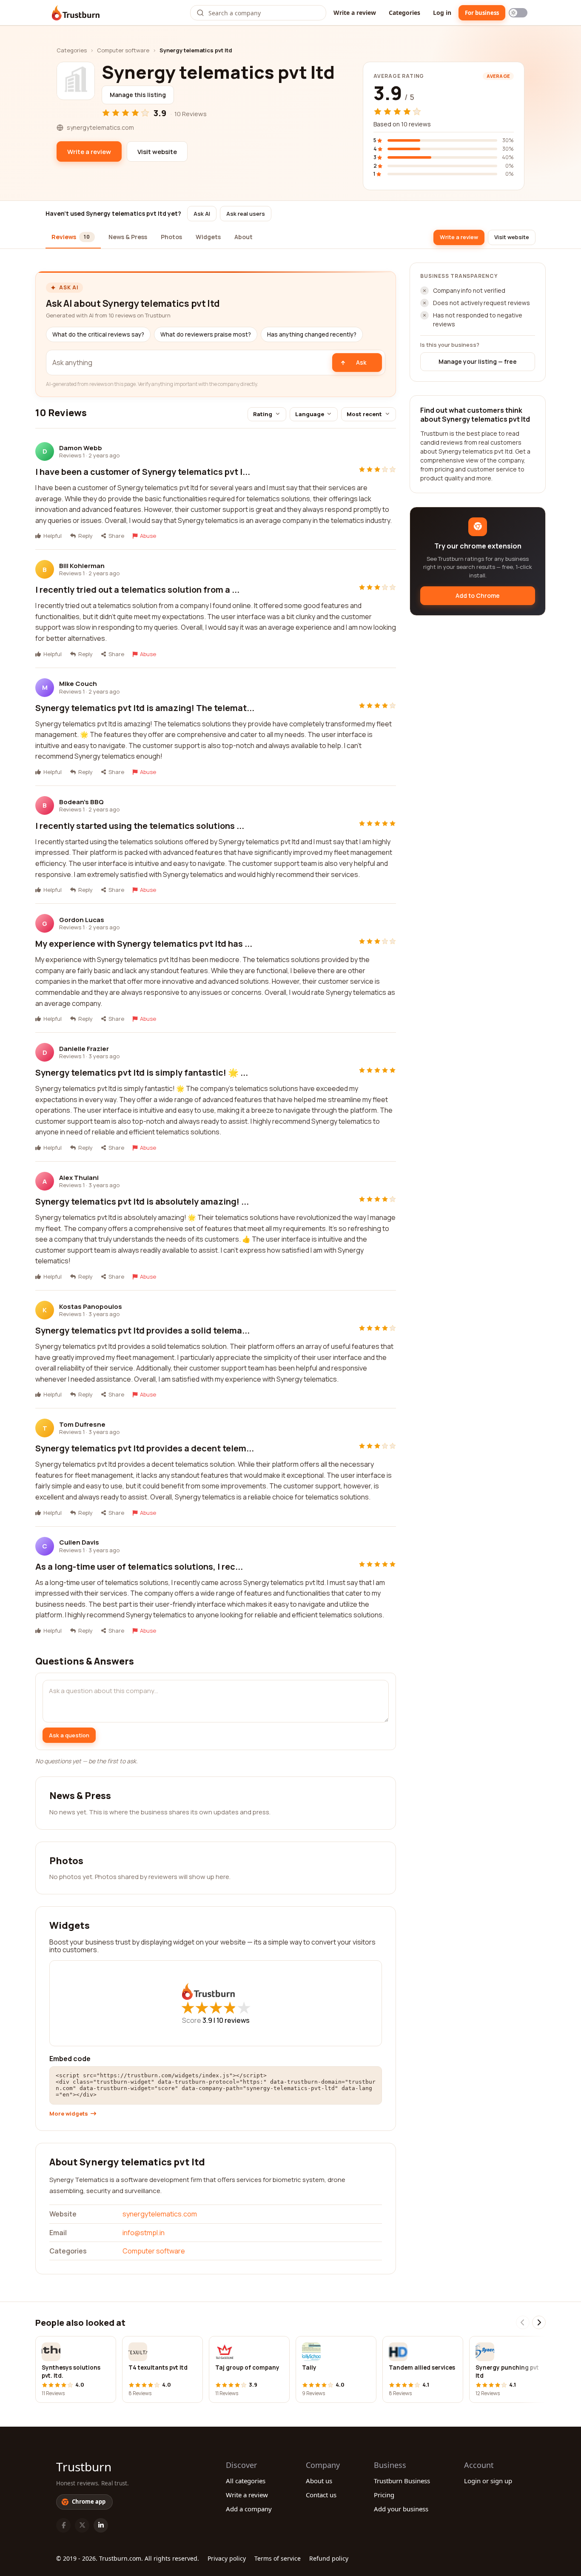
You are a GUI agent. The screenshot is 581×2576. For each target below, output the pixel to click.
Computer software (123, 50)
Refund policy (329, 2558)
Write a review (355, 13)
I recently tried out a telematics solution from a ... (137, 590)
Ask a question (69, 1735)
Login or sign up (488, 2481)
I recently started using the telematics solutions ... (140, 826)
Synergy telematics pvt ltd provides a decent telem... (145, 1448)
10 (233, 2020)
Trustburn (84, 2467)
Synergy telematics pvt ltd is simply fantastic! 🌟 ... (142, 1072)
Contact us (321, 2495)
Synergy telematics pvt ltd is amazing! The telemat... (145, 708)
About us (319, 2481)
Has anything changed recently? (312, 334)
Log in (442, 13)
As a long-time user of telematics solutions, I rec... (139, 1566)
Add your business (401, 2509)
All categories (246, 2481)
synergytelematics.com (160, 2214)
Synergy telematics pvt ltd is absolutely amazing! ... (142, 1201)
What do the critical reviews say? (98, 334)
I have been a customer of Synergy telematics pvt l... (143, 472)
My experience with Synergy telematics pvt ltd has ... (144, 944)
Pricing (384, 2495)
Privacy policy (227, 2558)
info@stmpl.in (144, 2233)
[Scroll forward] (539, 2322)
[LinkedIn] (101, 2525)
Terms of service (278, 2558)
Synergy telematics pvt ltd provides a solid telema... (142, 1330)
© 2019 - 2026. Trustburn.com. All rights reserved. (128, 2558)
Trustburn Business (402, 2481)
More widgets (69, 2114)
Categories (404, 13)
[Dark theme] (518, 13)
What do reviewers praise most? (206, 334)
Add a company (249, 2509)
